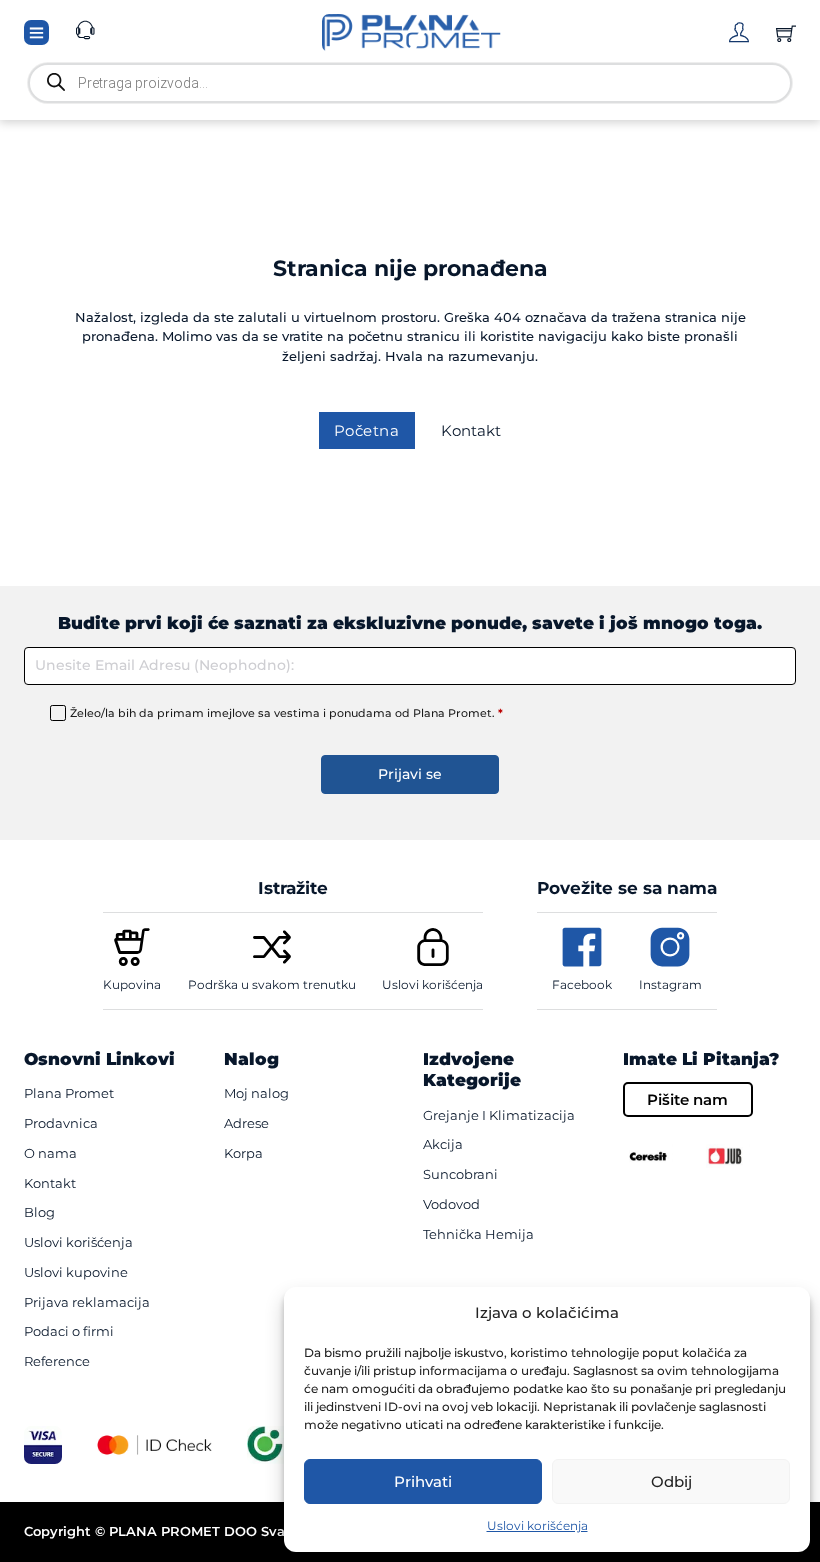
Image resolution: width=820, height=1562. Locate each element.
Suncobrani (460, 1174)
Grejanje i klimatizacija (499, 1115)
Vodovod (451, 1204)
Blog (39, 1212)
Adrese (246, 1123)
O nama (50, 1153)
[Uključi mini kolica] (786, 33)
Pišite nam (687, 1099)
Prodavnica (61, 1123)
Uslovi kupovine (76, 1272)
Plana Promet (69, 1093)
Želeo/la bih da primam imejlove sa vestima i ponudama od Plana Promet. (286, 713)
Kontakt (471, 430)
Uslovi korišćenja (537, 1525)
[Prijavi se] (739, 32)
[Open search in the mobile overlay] (410, 83)
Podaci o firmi (69, 1331)
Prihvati (423, 1481)
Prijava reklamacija (87, 1302)
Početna (367, 430)
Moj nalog (256, 1093)
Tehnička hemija (478, 1234)
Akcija (443, 1144)
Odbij (671, 1481)
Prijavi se (410, 774)
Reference (57, 1361)
